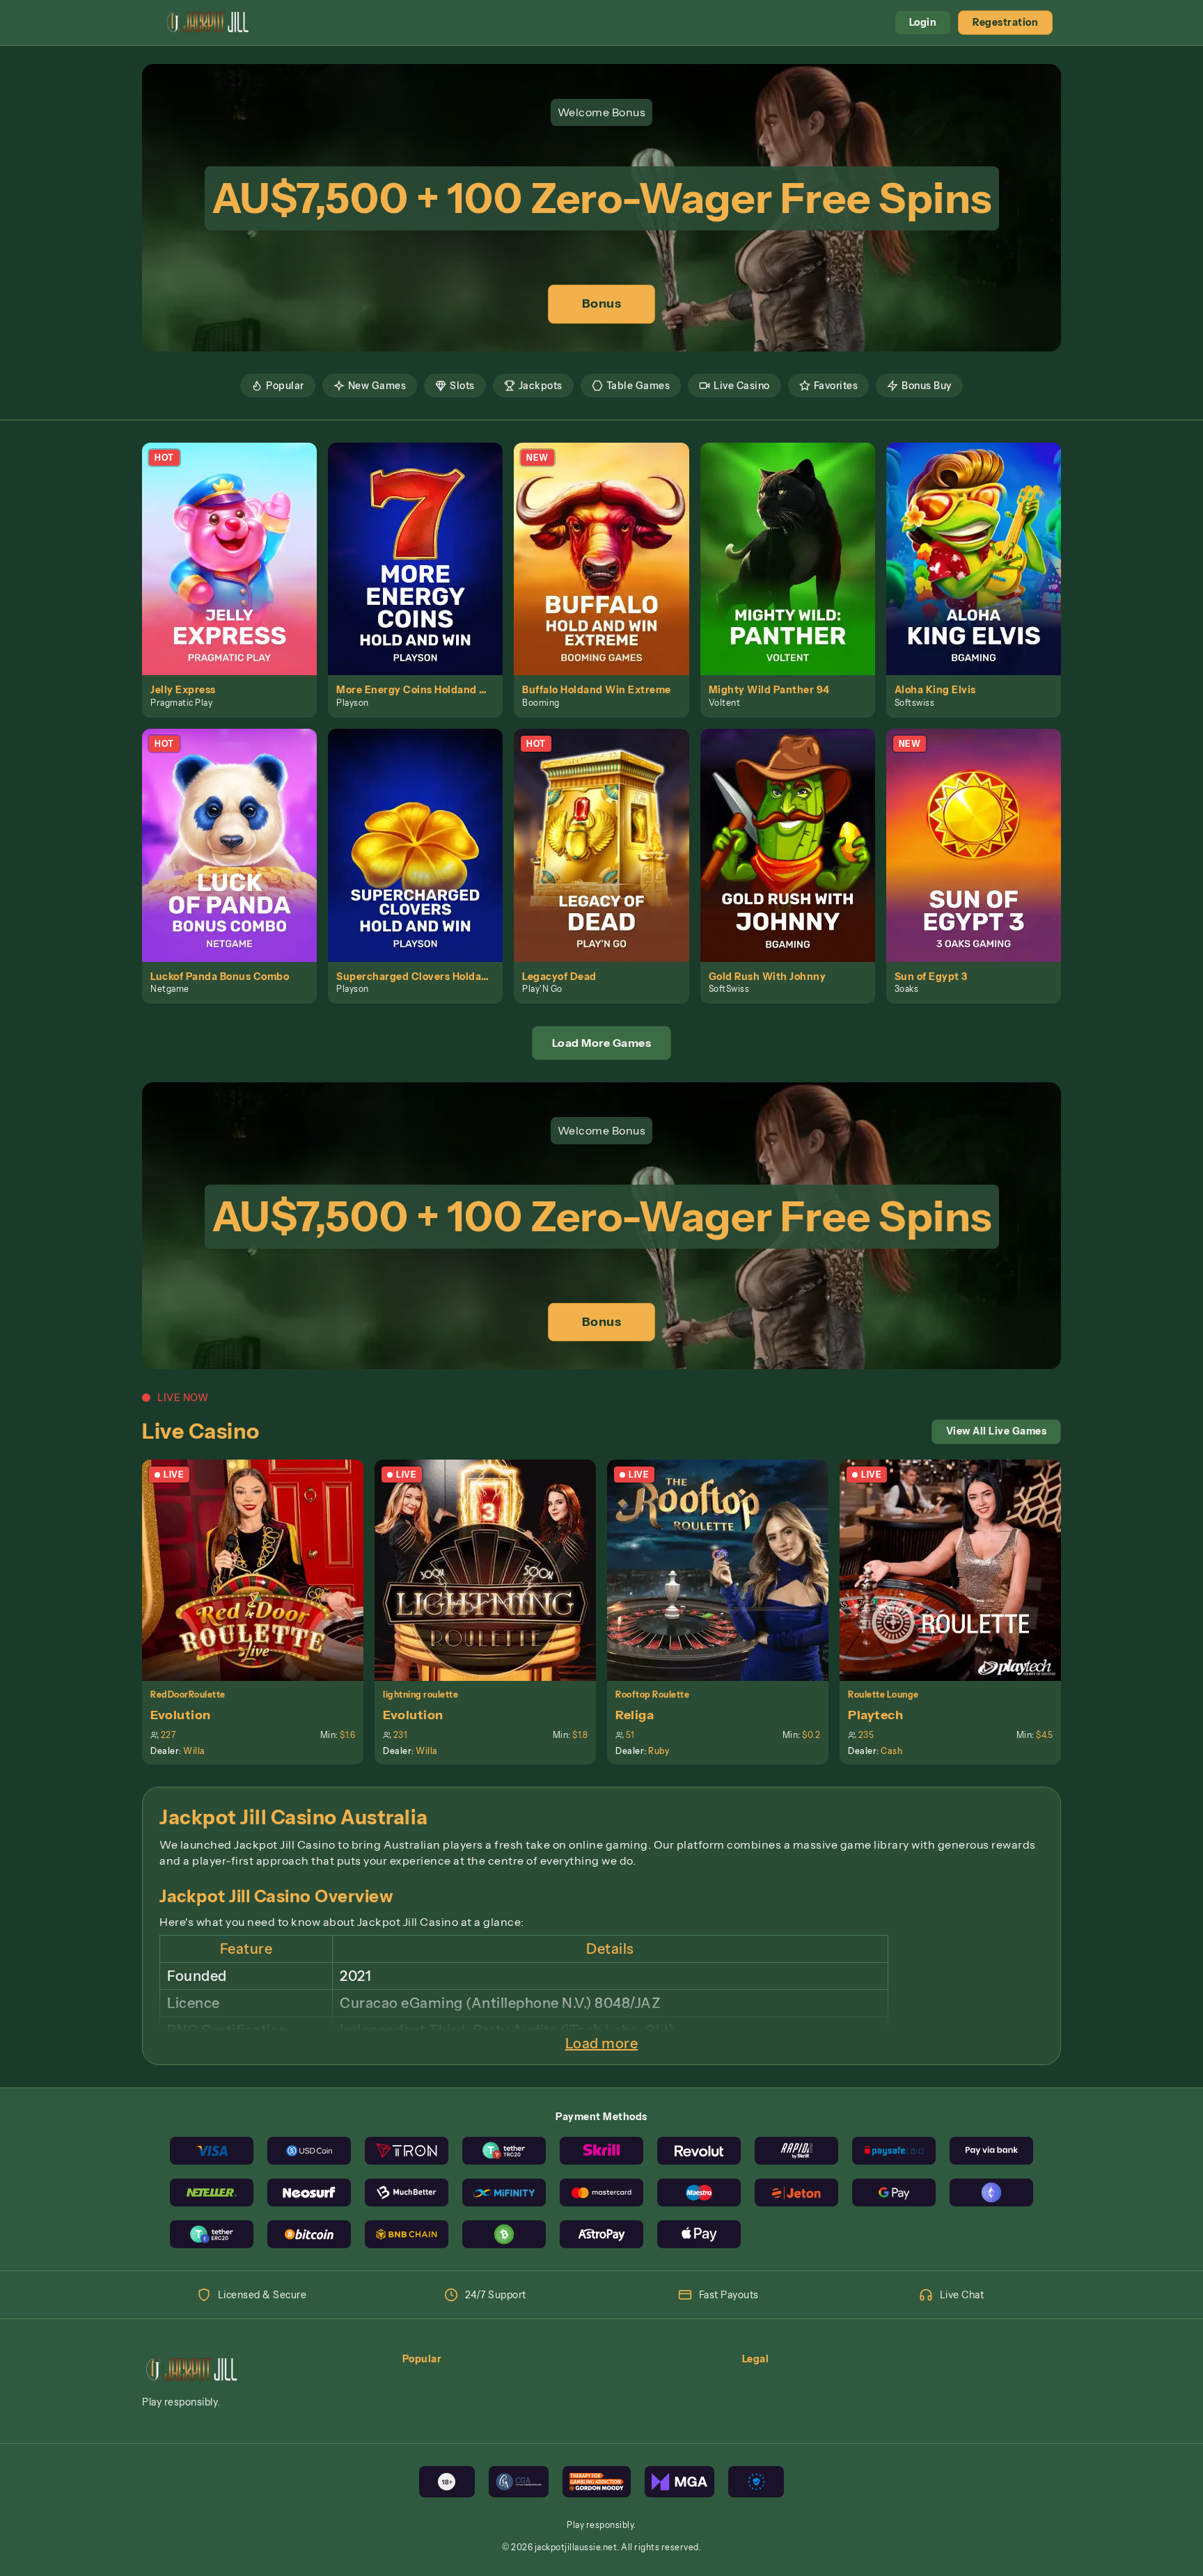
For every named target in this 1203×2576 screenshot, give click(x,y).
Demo (237, 574)
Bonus (602, 303)
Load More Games (602, 1043)
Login (923, 22)
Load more (602, 2044)
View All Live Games (997, 1431)
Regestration (1005, 22)
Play (238, 543)
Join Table (261, 1570)
